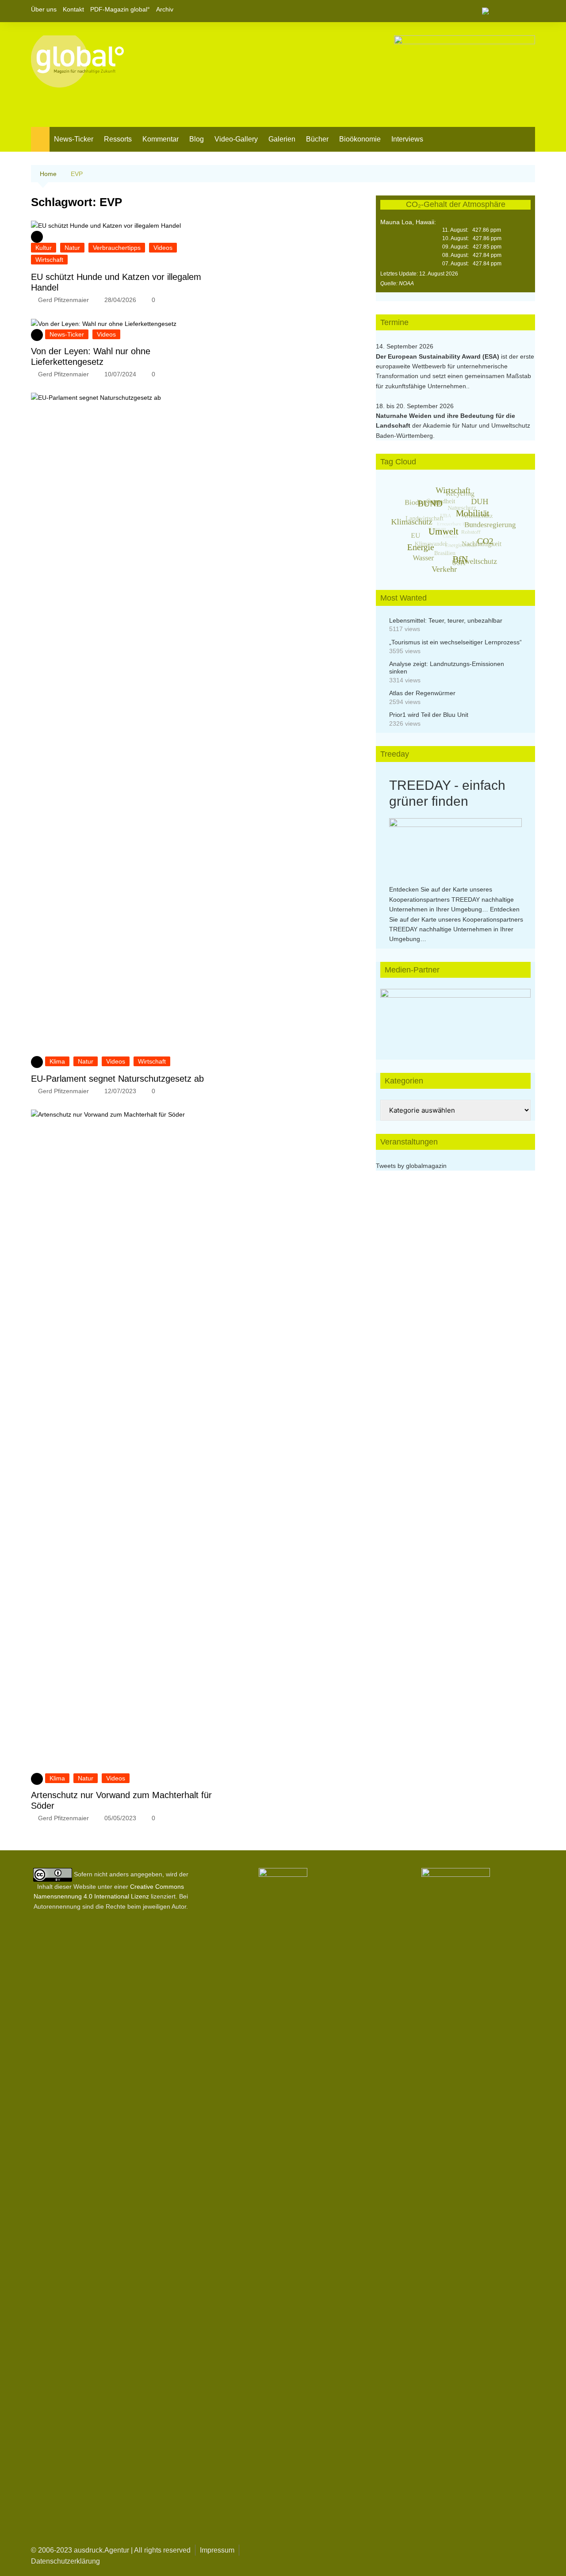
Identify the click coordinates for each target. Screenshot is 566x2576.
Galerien (282, 139)
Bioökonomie (360, 139)
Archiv (165, 9)
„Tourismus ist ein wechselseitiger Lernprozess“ (455, 642)
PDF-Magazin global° (120, 9)
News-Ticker (74, 139)
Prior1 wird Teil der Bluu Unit (429, 715)
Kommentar (161, 139)
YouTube (528, 11)
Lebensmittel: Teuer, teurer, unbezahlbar (446, 620)
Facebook (498, 11)
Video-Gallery (236, 139)
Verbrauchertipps (117, 248)
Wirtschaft (49, 260)
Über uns (44, 9)
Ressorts (118, 139)
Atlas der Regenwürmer (422, 693)
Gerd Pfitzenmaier (63, 300)
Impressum (217, 2550)
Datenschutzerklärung (65, 2561)
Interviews (407, 139)
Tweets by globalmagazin (411, 1166)
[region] (455, 1015)
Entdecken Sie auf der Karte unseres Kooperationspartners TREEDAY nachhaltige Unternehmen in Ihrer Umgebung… (451, 899)
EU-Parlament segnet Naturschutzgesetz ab (117, 1079)
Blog (197, 139)
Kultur (44, 248)
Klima (57, 1061)
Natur (72, 248)
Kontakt (73, 9)
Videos (163, 248)
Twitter (513, 11)
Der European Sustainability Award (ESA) (438, 356)
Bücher (317, 139)
